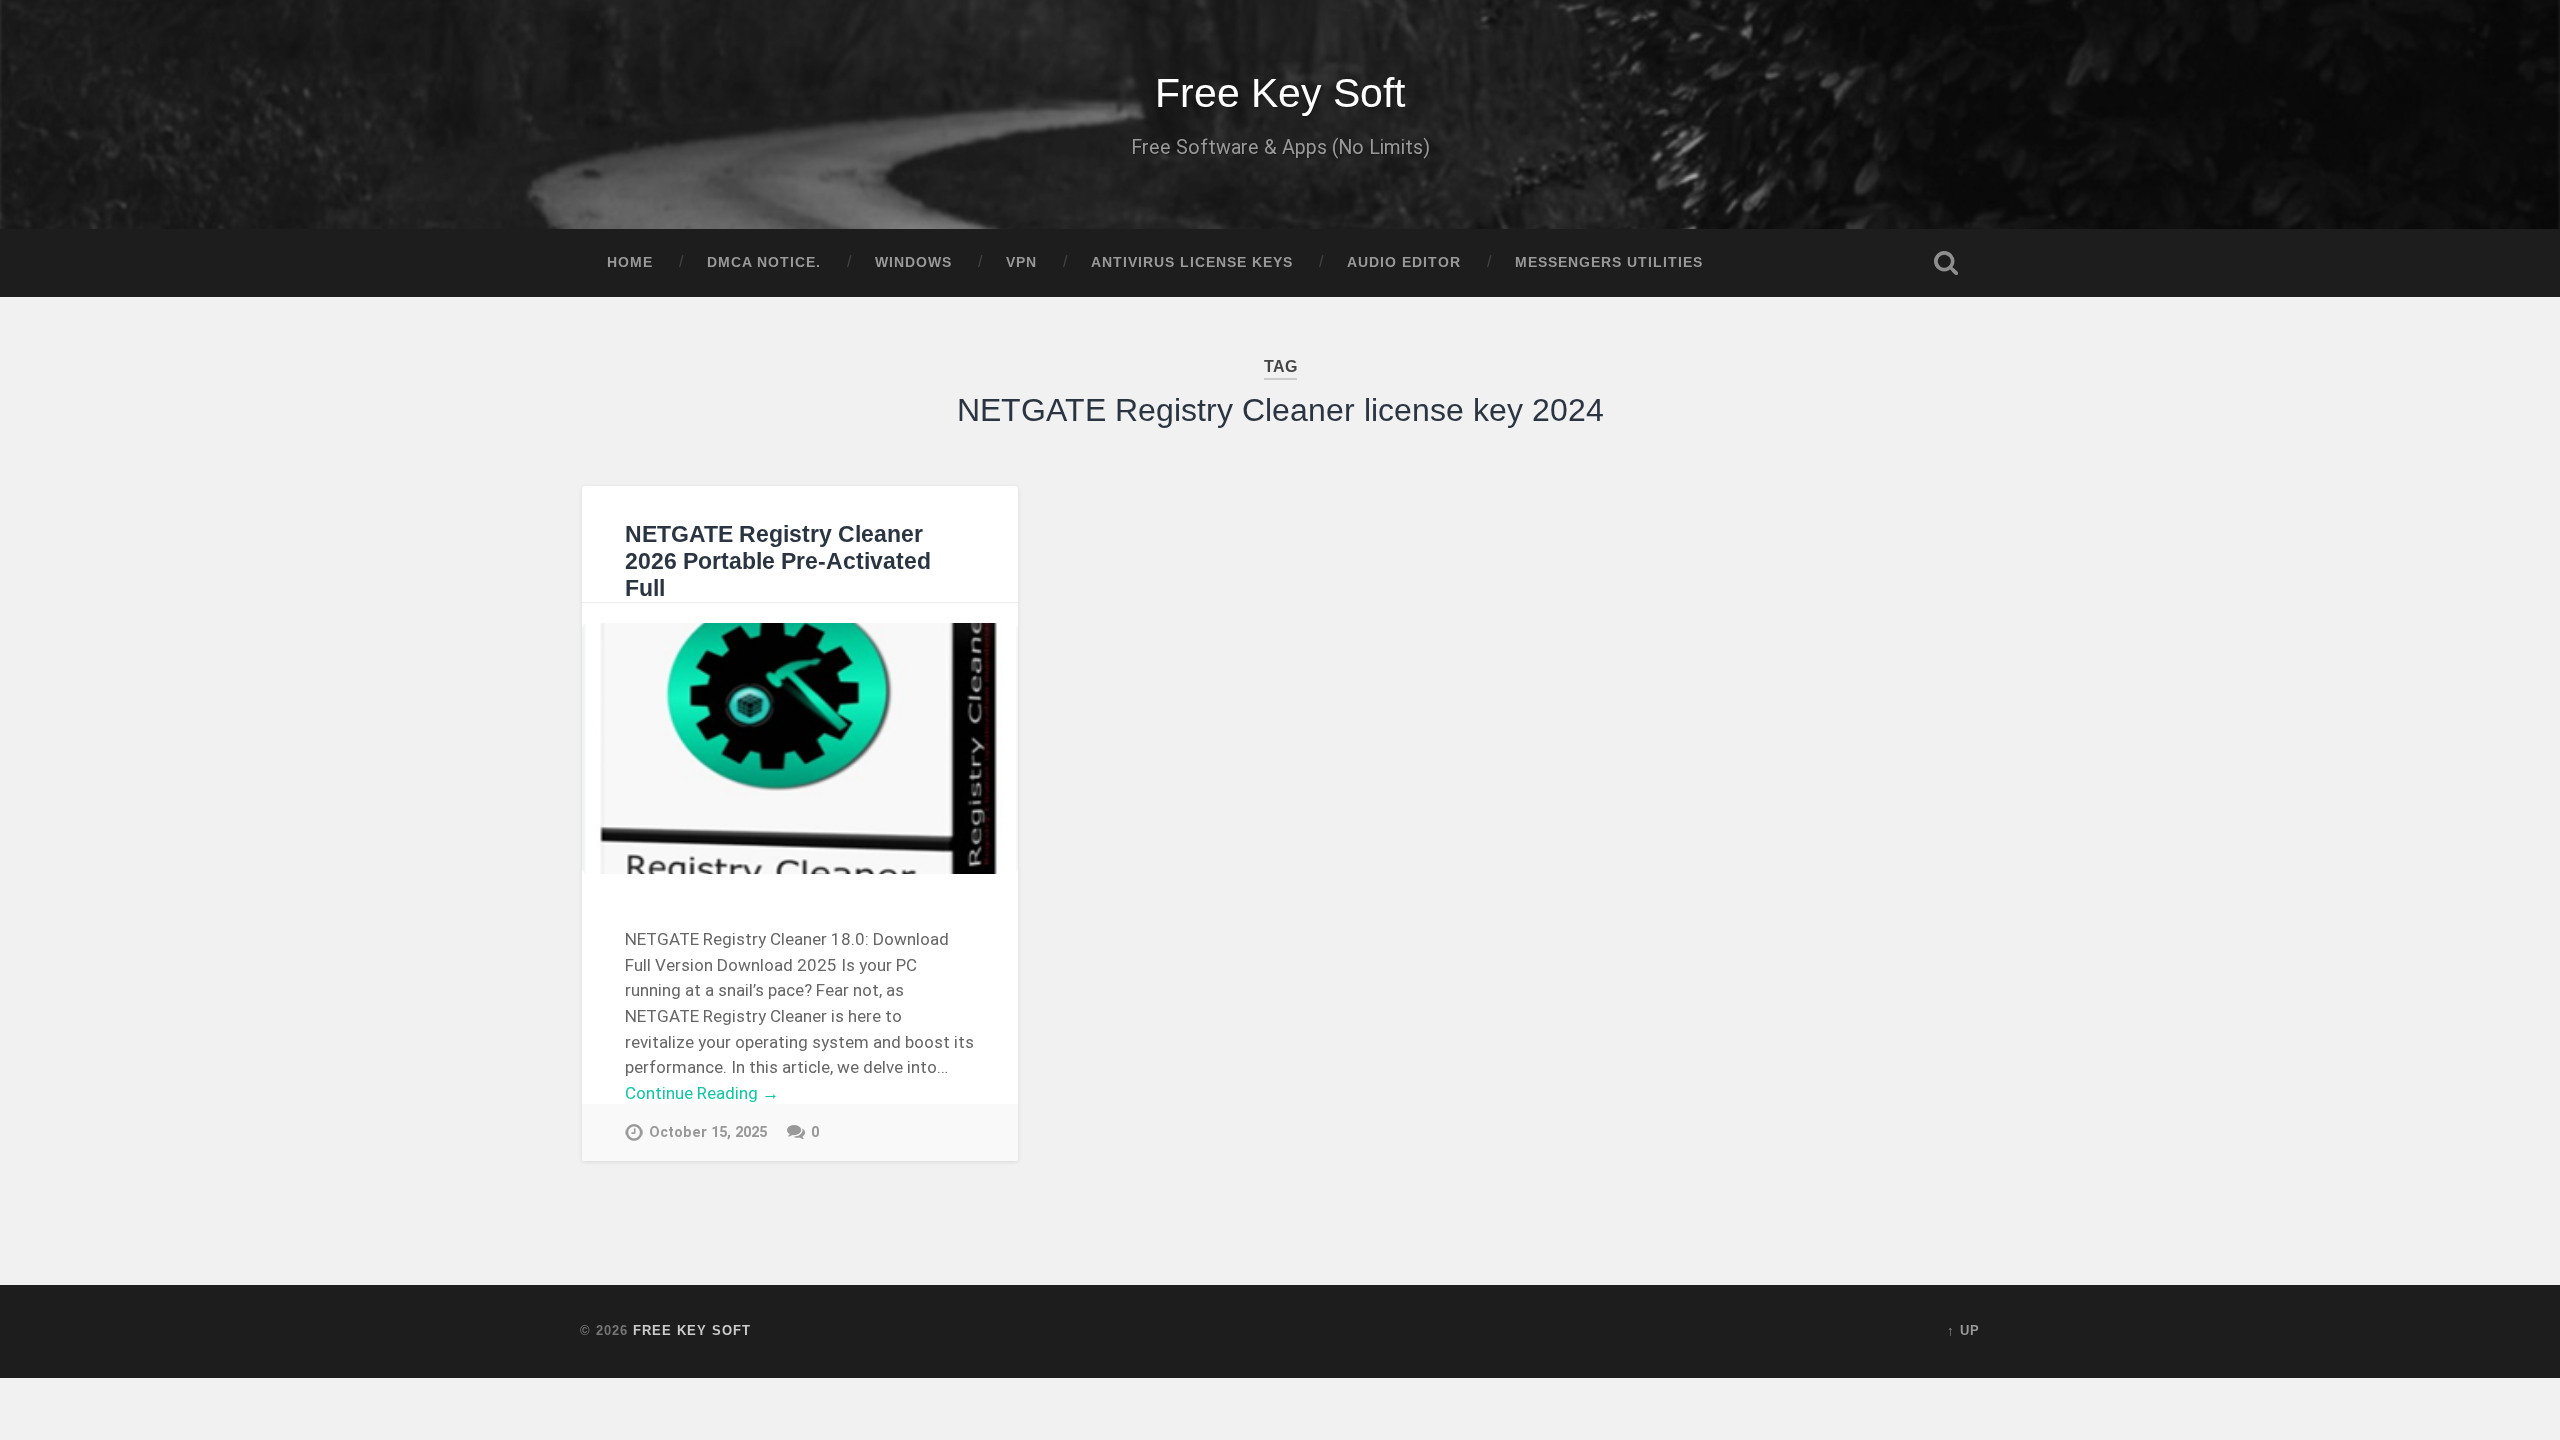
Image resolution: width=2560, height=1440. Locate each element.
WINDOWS (913, 262)
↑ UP (1963, 1330)
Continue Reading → (702, 1093)
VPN (1021, 262)
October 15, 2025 (708, 1132)
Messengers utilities (1609, 262)
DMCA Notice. (764, 262)
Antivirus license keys (1192, 262)
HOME (630, 262)
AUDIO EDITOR (1404, 262)
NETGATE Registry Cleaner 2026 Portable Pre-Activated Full (778, 561)
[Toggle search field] (1946, 263)
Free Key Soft (1280, 93)
